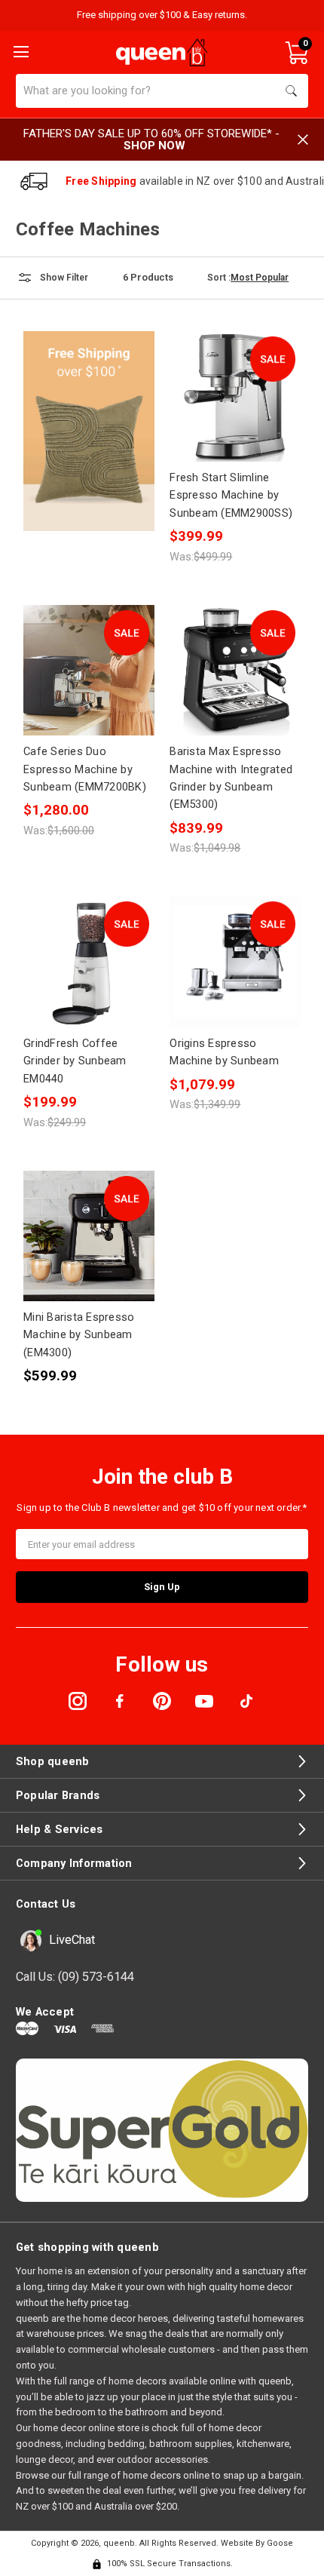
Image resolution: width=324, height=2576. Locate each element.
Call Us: (75, 1977)
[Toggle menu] (20, 51)
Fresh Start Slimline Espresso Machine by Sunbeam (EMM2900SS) (231, 495)
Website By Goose (257, 2543)
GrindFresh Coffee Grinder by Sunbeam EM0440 (75, 1061)
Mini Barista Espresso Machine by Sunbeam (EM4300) (79, 1335)
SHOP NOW (154, 146)
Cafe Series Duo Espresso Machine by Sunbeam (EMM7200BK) (85, 769)
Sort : (219, 278)
